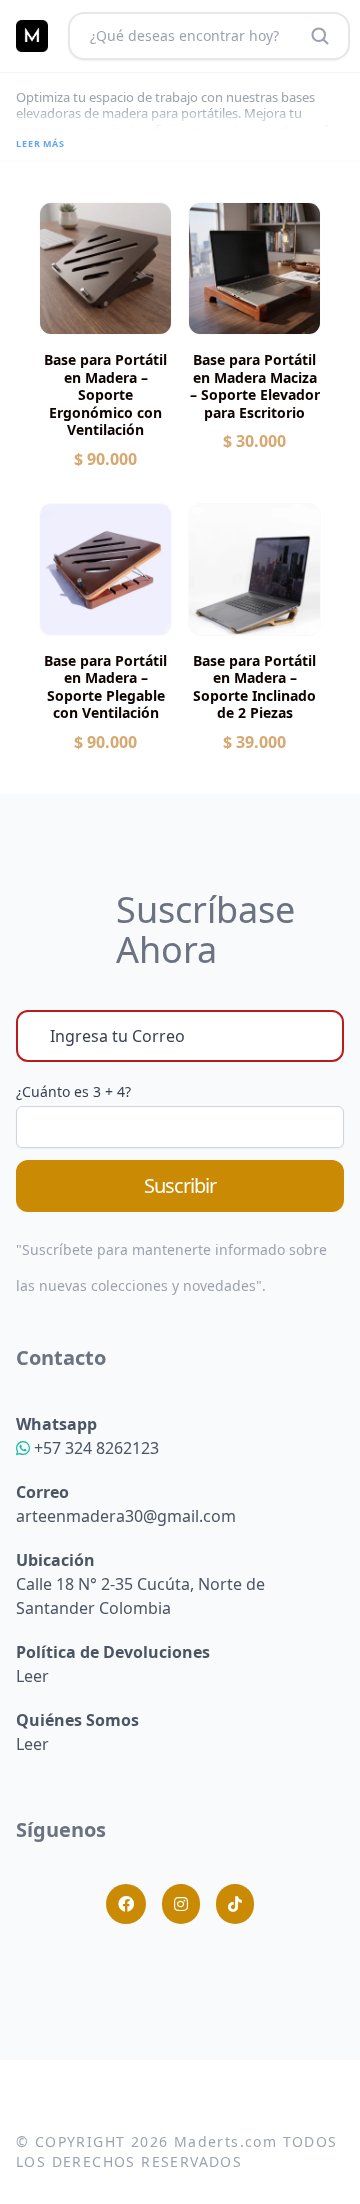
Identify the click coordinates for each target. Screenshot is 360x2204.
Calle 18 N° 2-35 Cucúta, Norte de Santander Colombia (140, 1584)
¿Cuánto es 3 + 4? (73, 1091)
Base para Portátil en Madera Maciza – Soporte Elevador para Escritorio (255, 386)
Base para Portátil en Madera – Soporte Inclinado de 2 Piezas (254, 687)
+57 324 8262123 (94, 1448)
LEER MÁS (40, 143)
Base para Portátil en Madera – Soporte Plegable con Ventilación (105, 687)
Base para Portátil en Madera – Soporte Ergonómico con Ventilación (105, 395)
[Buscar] (320, 36)
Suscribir (180, 1185)
